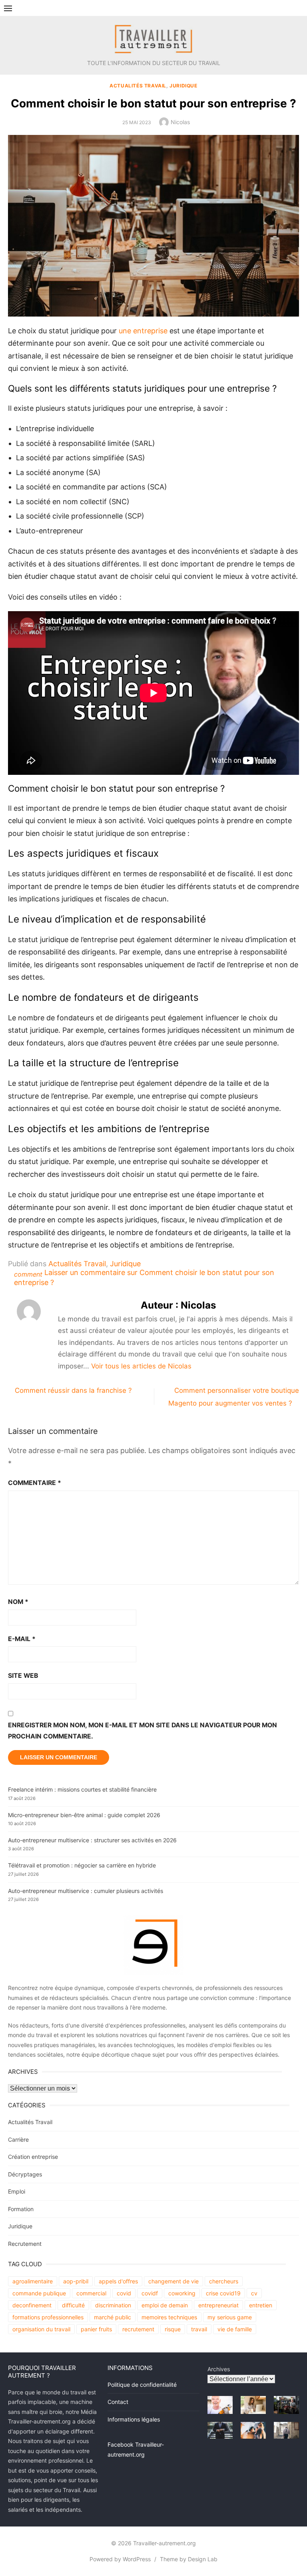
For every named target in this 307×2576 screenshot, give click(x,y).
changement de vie (173, 2281)
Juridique (183, 86)
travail (199, 2329)
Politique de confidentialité (142, 2385)
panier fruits (96, 2329)
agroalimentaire (33, 2281)
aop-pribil (76, 2281)
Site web (23, 1676)
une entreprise (143, 331)
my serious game (230, 2317)
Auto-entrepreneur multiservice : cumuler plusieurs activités (86, 1891)
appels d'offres (118, 2281)
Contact (118, 2402)
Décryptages (25, 2174)
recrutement (138, 2329)
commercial (91, 2293)
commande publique (39, 2293)
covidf (150, 2293)
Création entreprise (33, 2157)
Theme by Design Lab (189, 2559)
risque (173, 2329)
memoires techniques (169, 2317)
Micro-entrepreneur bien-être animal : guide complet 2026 (84, 1815)
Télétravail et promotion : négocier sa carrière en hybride (82, 1865)
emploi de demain (165, 2305)
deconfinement (32, 2305)
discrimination (113, 2305)
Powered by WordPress (120, 2559)
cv (254, 2293)
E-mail (22, 1639)
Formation (21, 2209)
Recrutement (25, 2244)
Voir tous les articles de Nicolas (141, 1366)
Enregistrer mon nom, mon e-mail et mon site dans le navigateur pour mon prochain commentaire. (143, 1731)
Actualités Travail (138, 86)
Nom (18, 1602)
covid (124, 2293)
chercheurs (224, 2281)
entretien (261, 2305)
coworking (182, 2293)
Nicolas (180, 122)
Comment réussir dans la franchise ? (73, 1390)
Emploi (17, 2191)
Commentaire (35, 1483)
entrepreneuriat (218, 2305)
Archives (219, 2369)
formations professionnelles (48, 2317)
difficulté (73, 2305)
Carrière (18, 2139)
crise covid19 (223, 2293)
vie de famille (235, 2329)
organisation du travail (41, 2329)
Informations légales (134, 2419)
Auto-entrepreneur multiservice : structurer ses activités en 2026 (92, 1840)
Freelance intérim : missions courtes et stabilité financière (82, 1789)
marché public (113, 2317)
